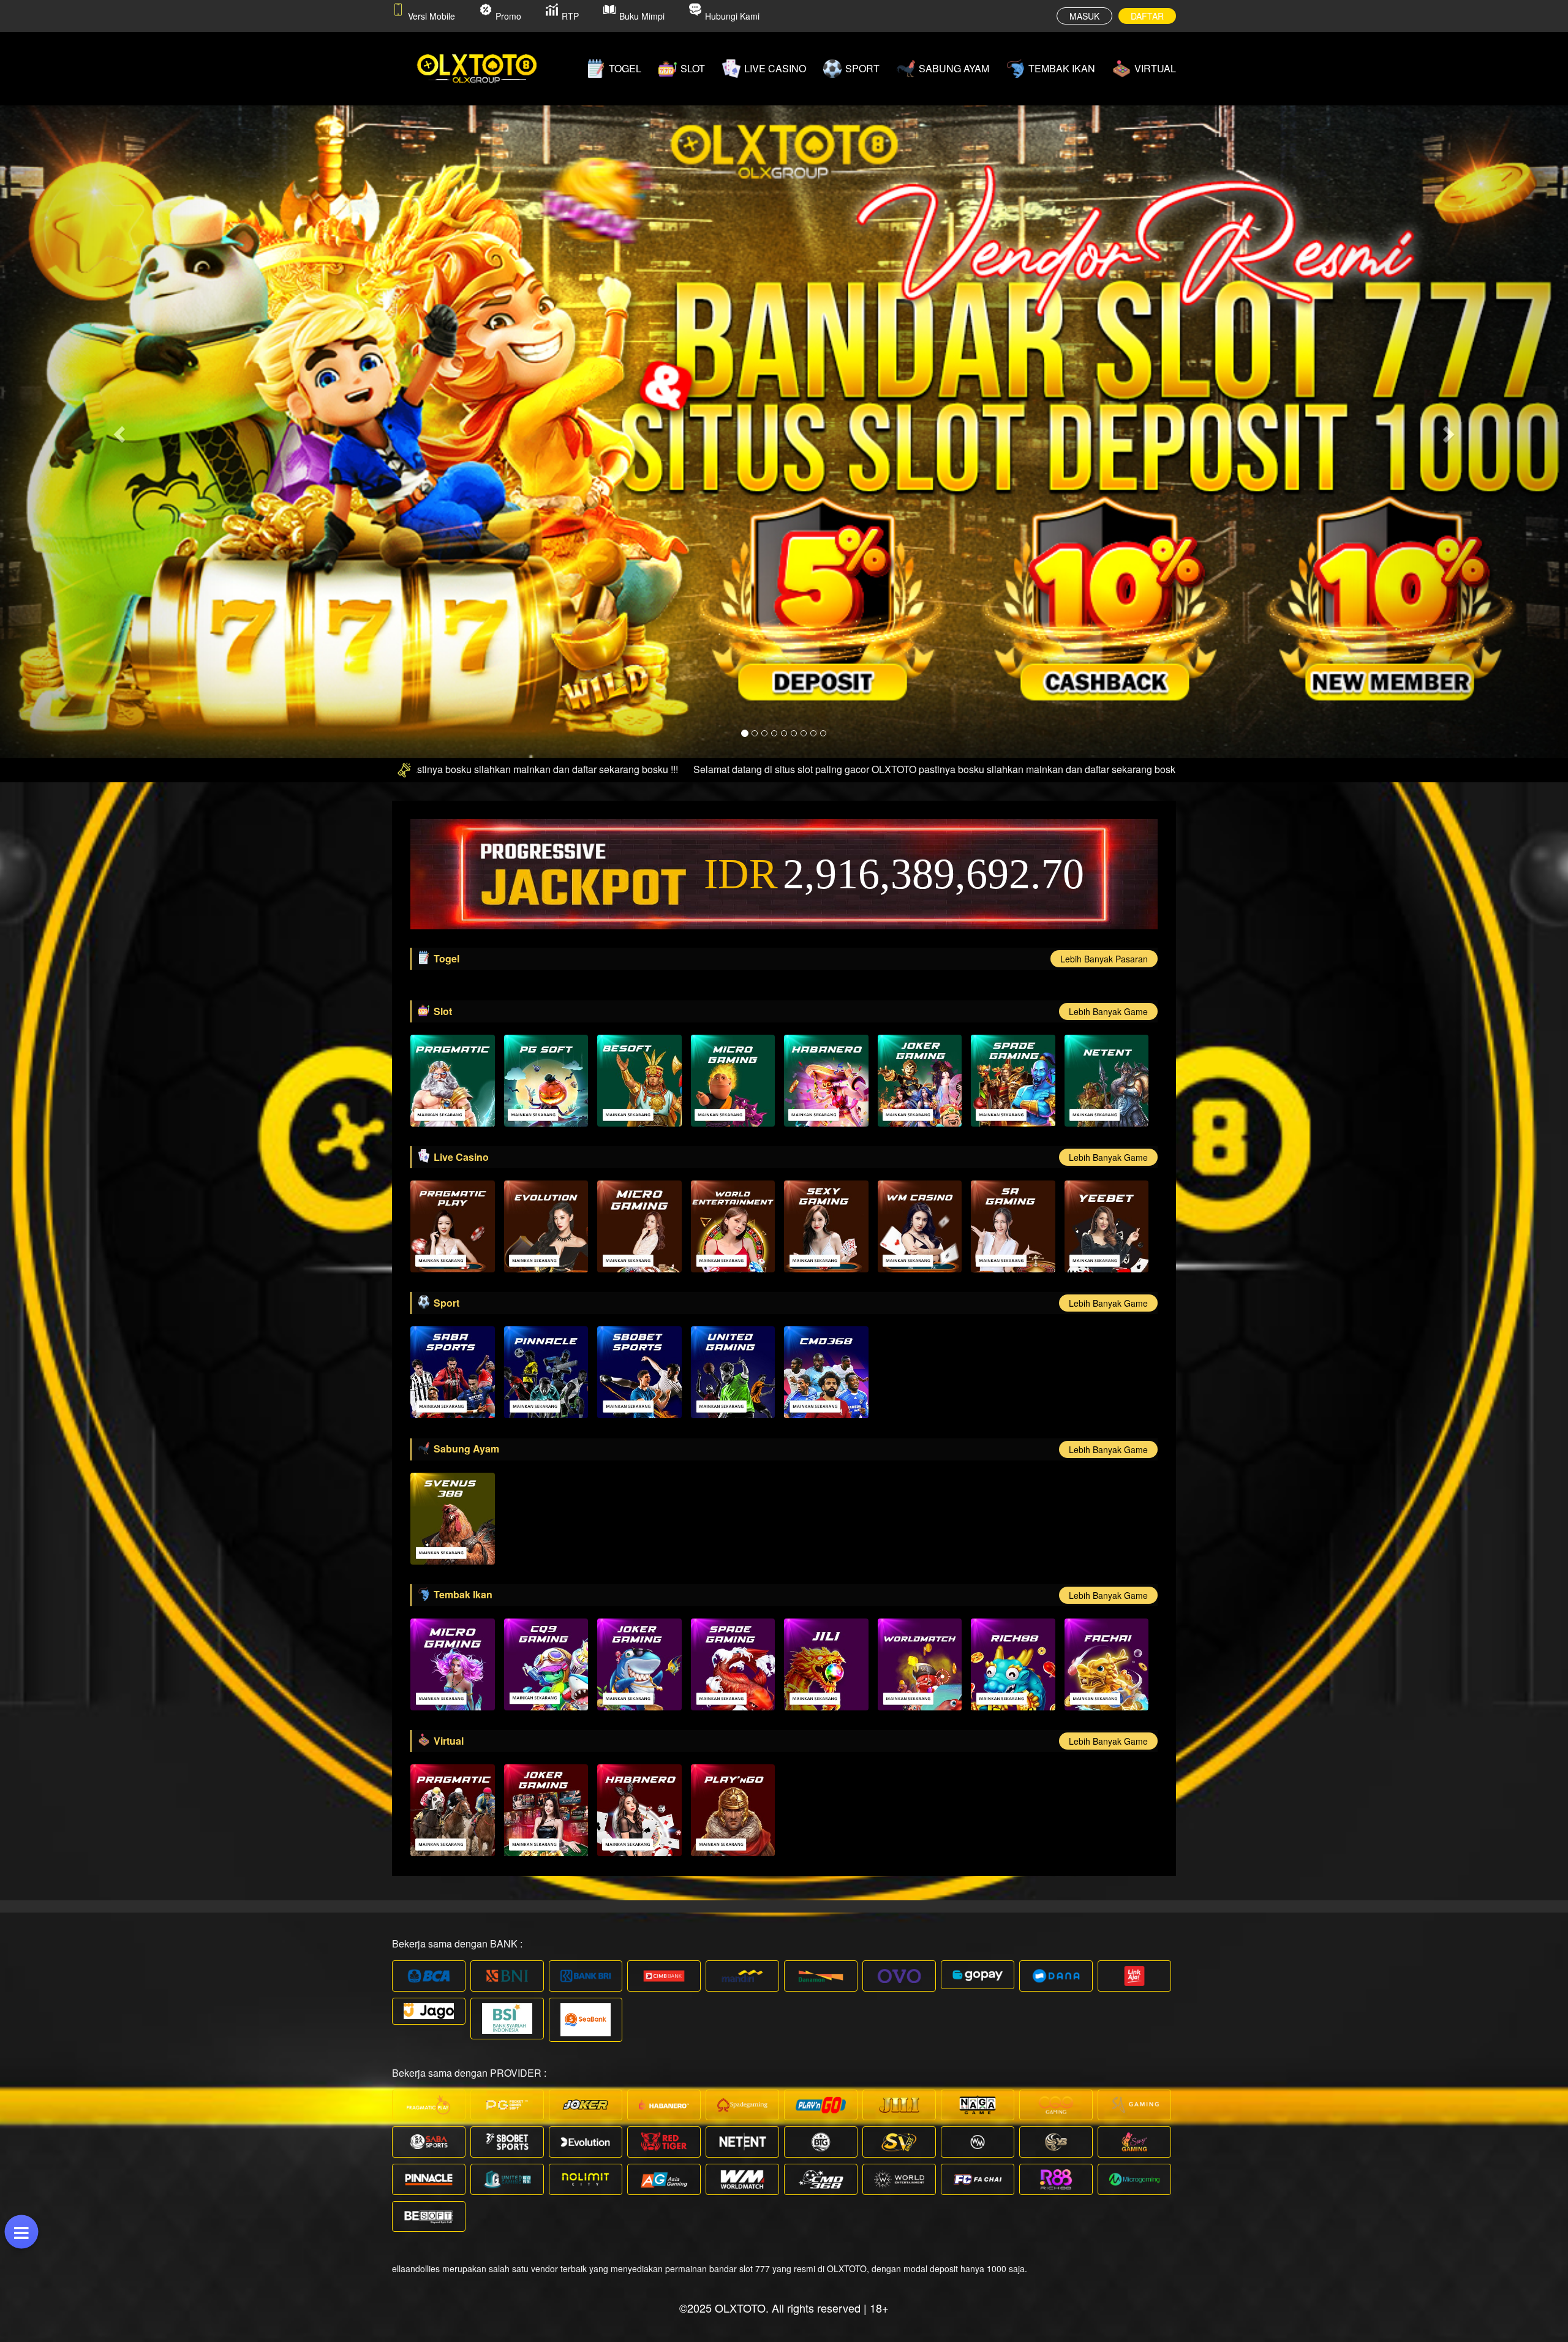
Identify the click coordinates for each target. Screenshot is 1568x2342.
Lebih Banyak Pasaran (1104, 959)
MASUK (1084, 16)
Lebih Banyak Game (1108, 1011)
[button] (118, 431)
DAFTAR (1147, 16)
